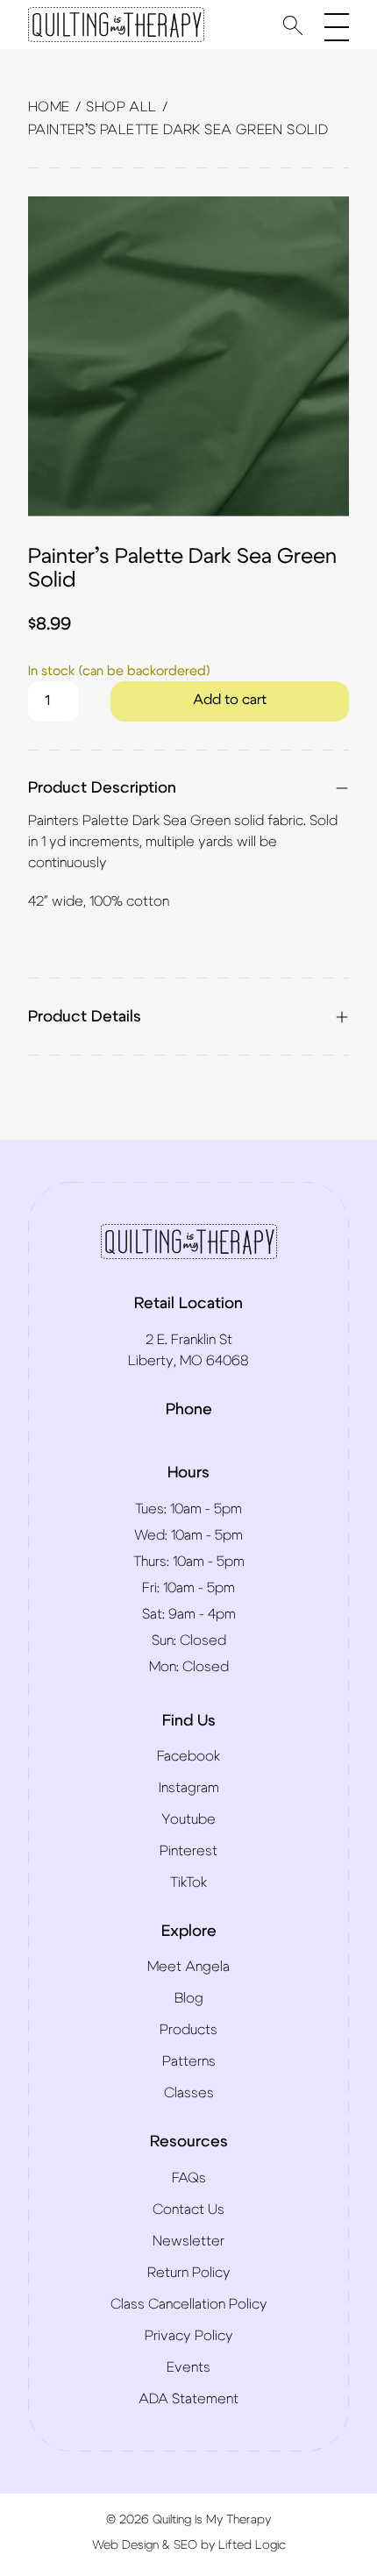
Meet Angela (188, 1967)
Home (49, 107)
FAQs (189, 2178)
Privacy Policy (189, 2336)
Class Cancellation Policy (189, 2304)
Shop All (121, 107)
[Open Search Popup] (293, 25)
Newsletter (188, 2241)
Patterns (189, 2061)
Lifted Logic (252, 2545)
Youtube (188, 1819)
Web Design (125, 2545)
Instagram (189, 1788)
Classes (189, 2093)
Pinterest (188, 1851)
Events (188, 2367)
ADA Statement (188, 2399)
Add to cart (230, 700)
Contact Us (188, 2210)
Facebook (188, 1756)
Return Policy (189, 2273)
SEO (185, 2545)
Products (188, 2030)
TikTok (188, 1882)
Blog (189, 1998)
